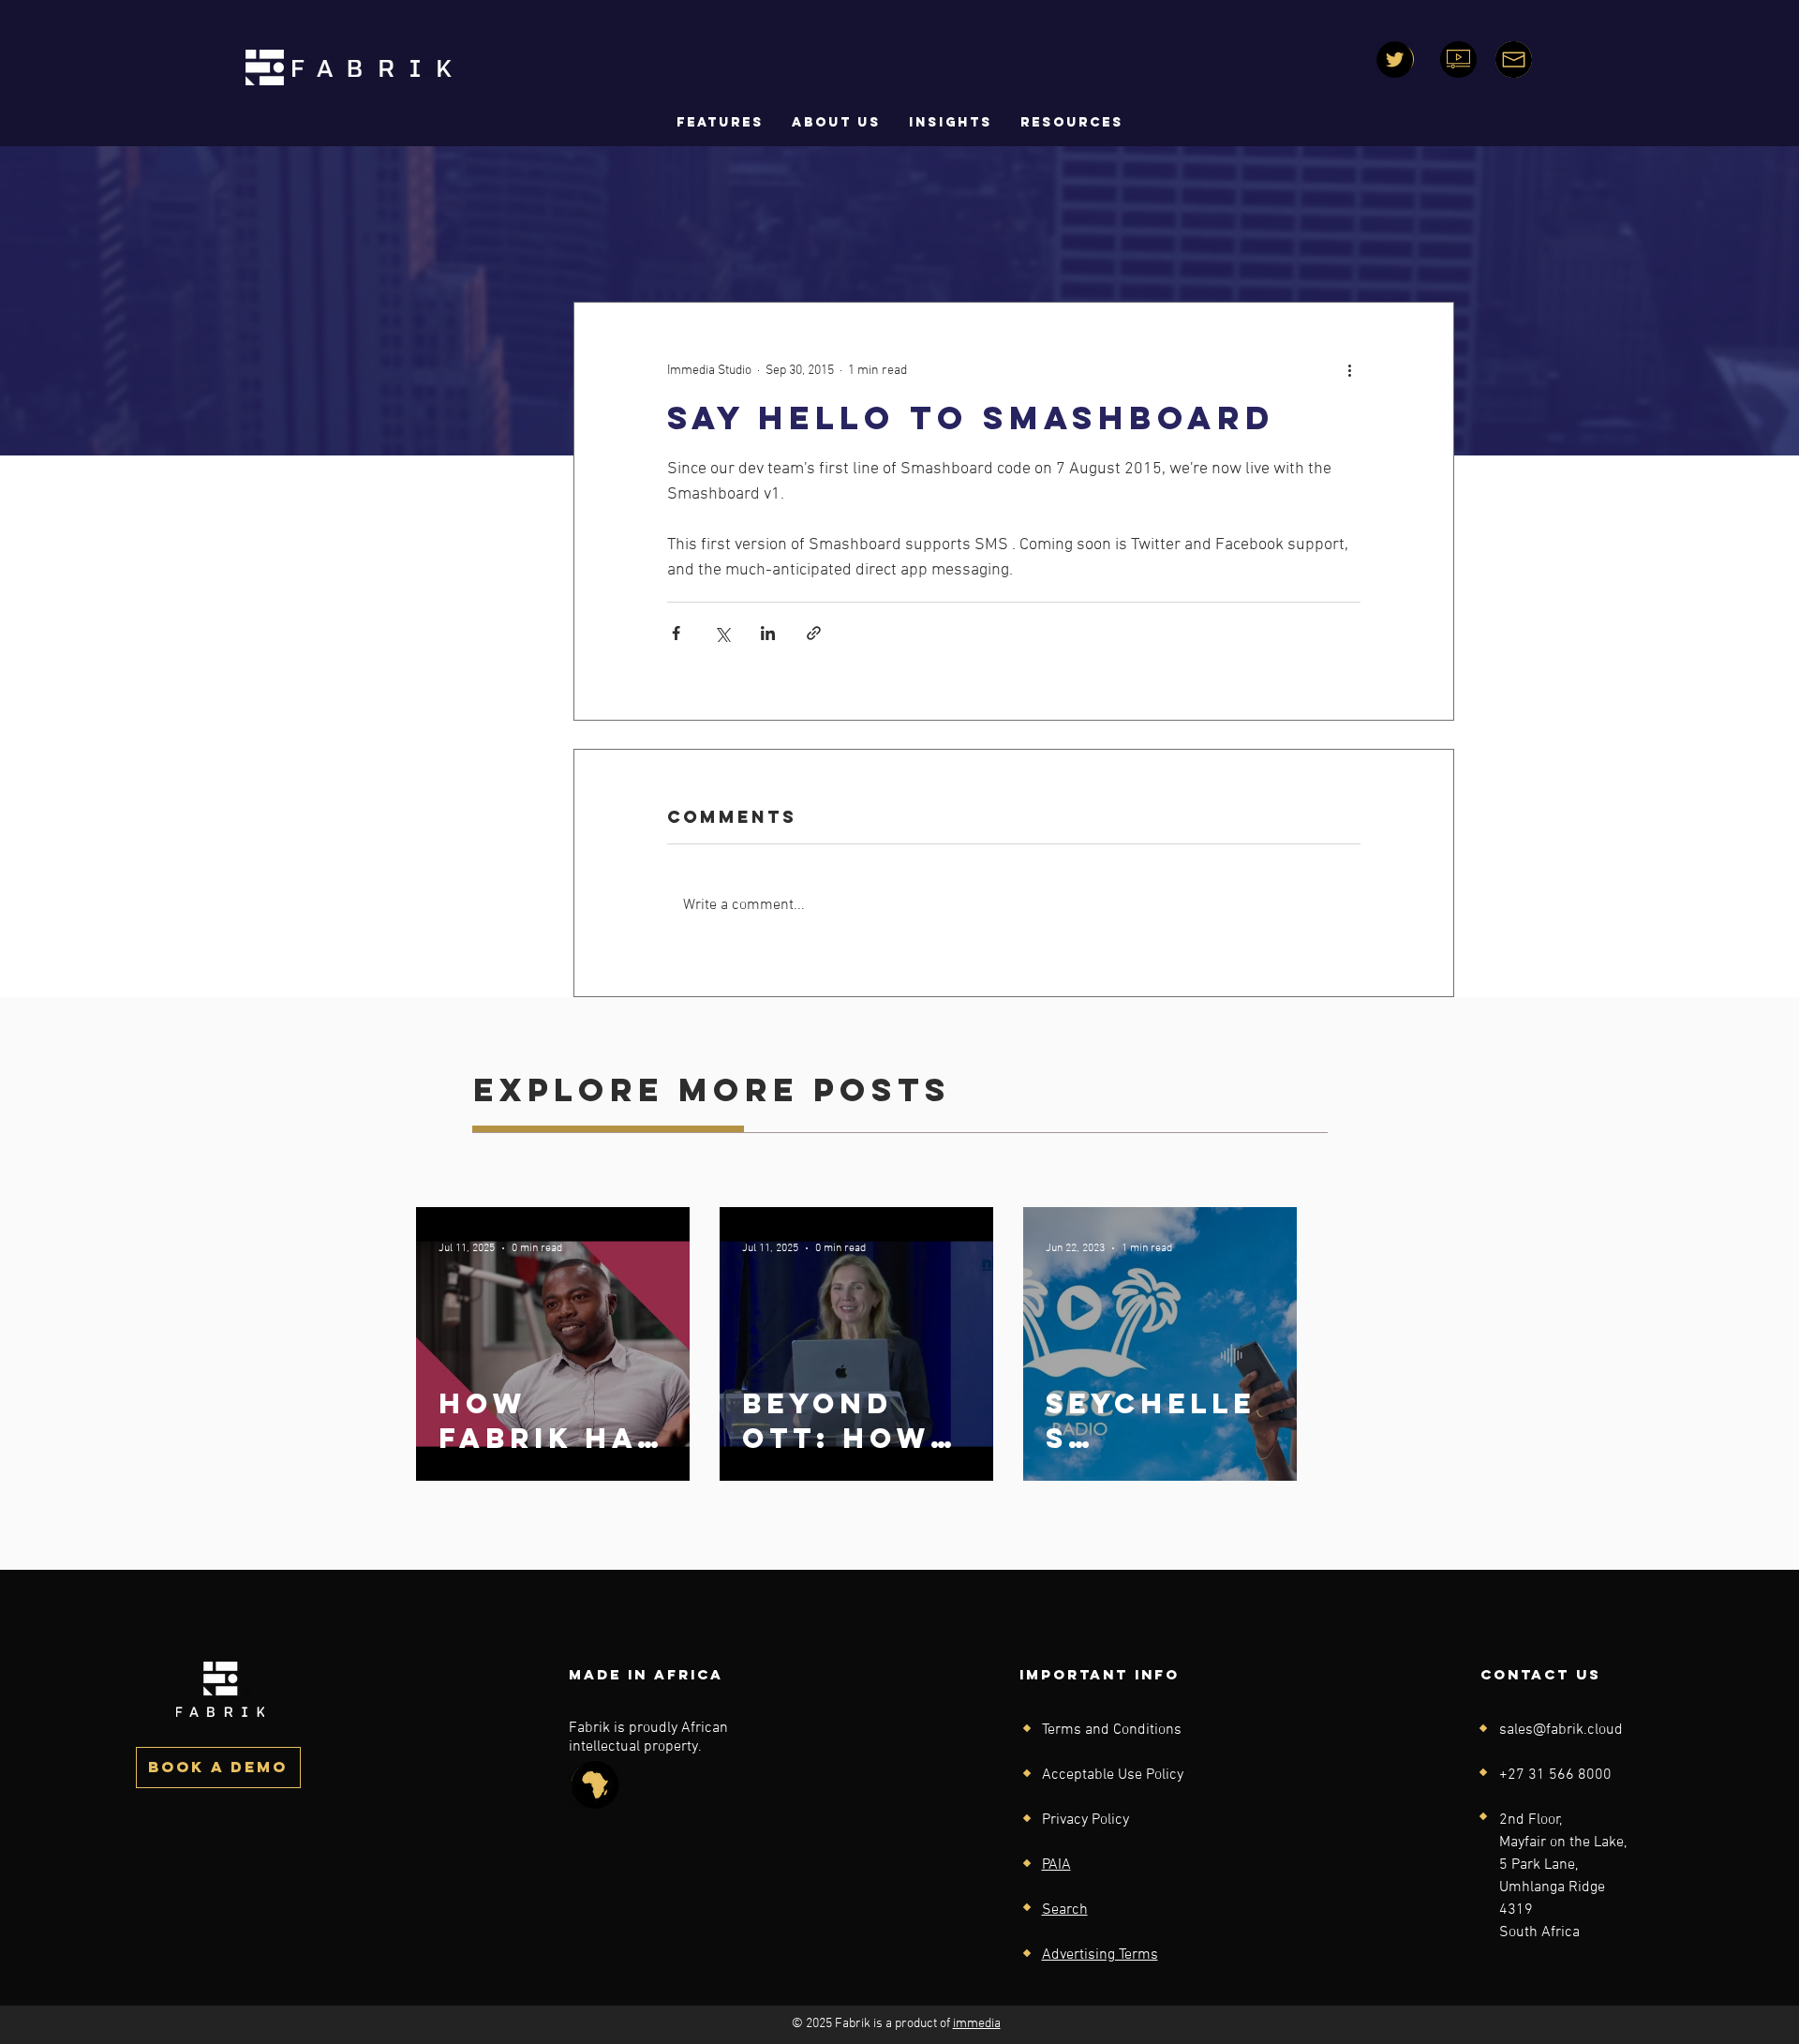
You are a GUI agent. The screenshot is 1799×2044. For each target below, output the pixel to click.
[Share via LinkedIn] (768, 633)
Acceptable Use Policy (1113, 1775)
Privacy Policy (1085, 1820)
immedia (977, 2024)
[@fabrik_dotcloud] (1395, 60)
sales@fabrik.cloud (1561, 1730)
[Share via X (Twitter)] (722, 633)
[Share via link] (814, 633)
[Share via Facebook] (676, 633)
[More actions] (1349, 370)
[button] (836, 123)
